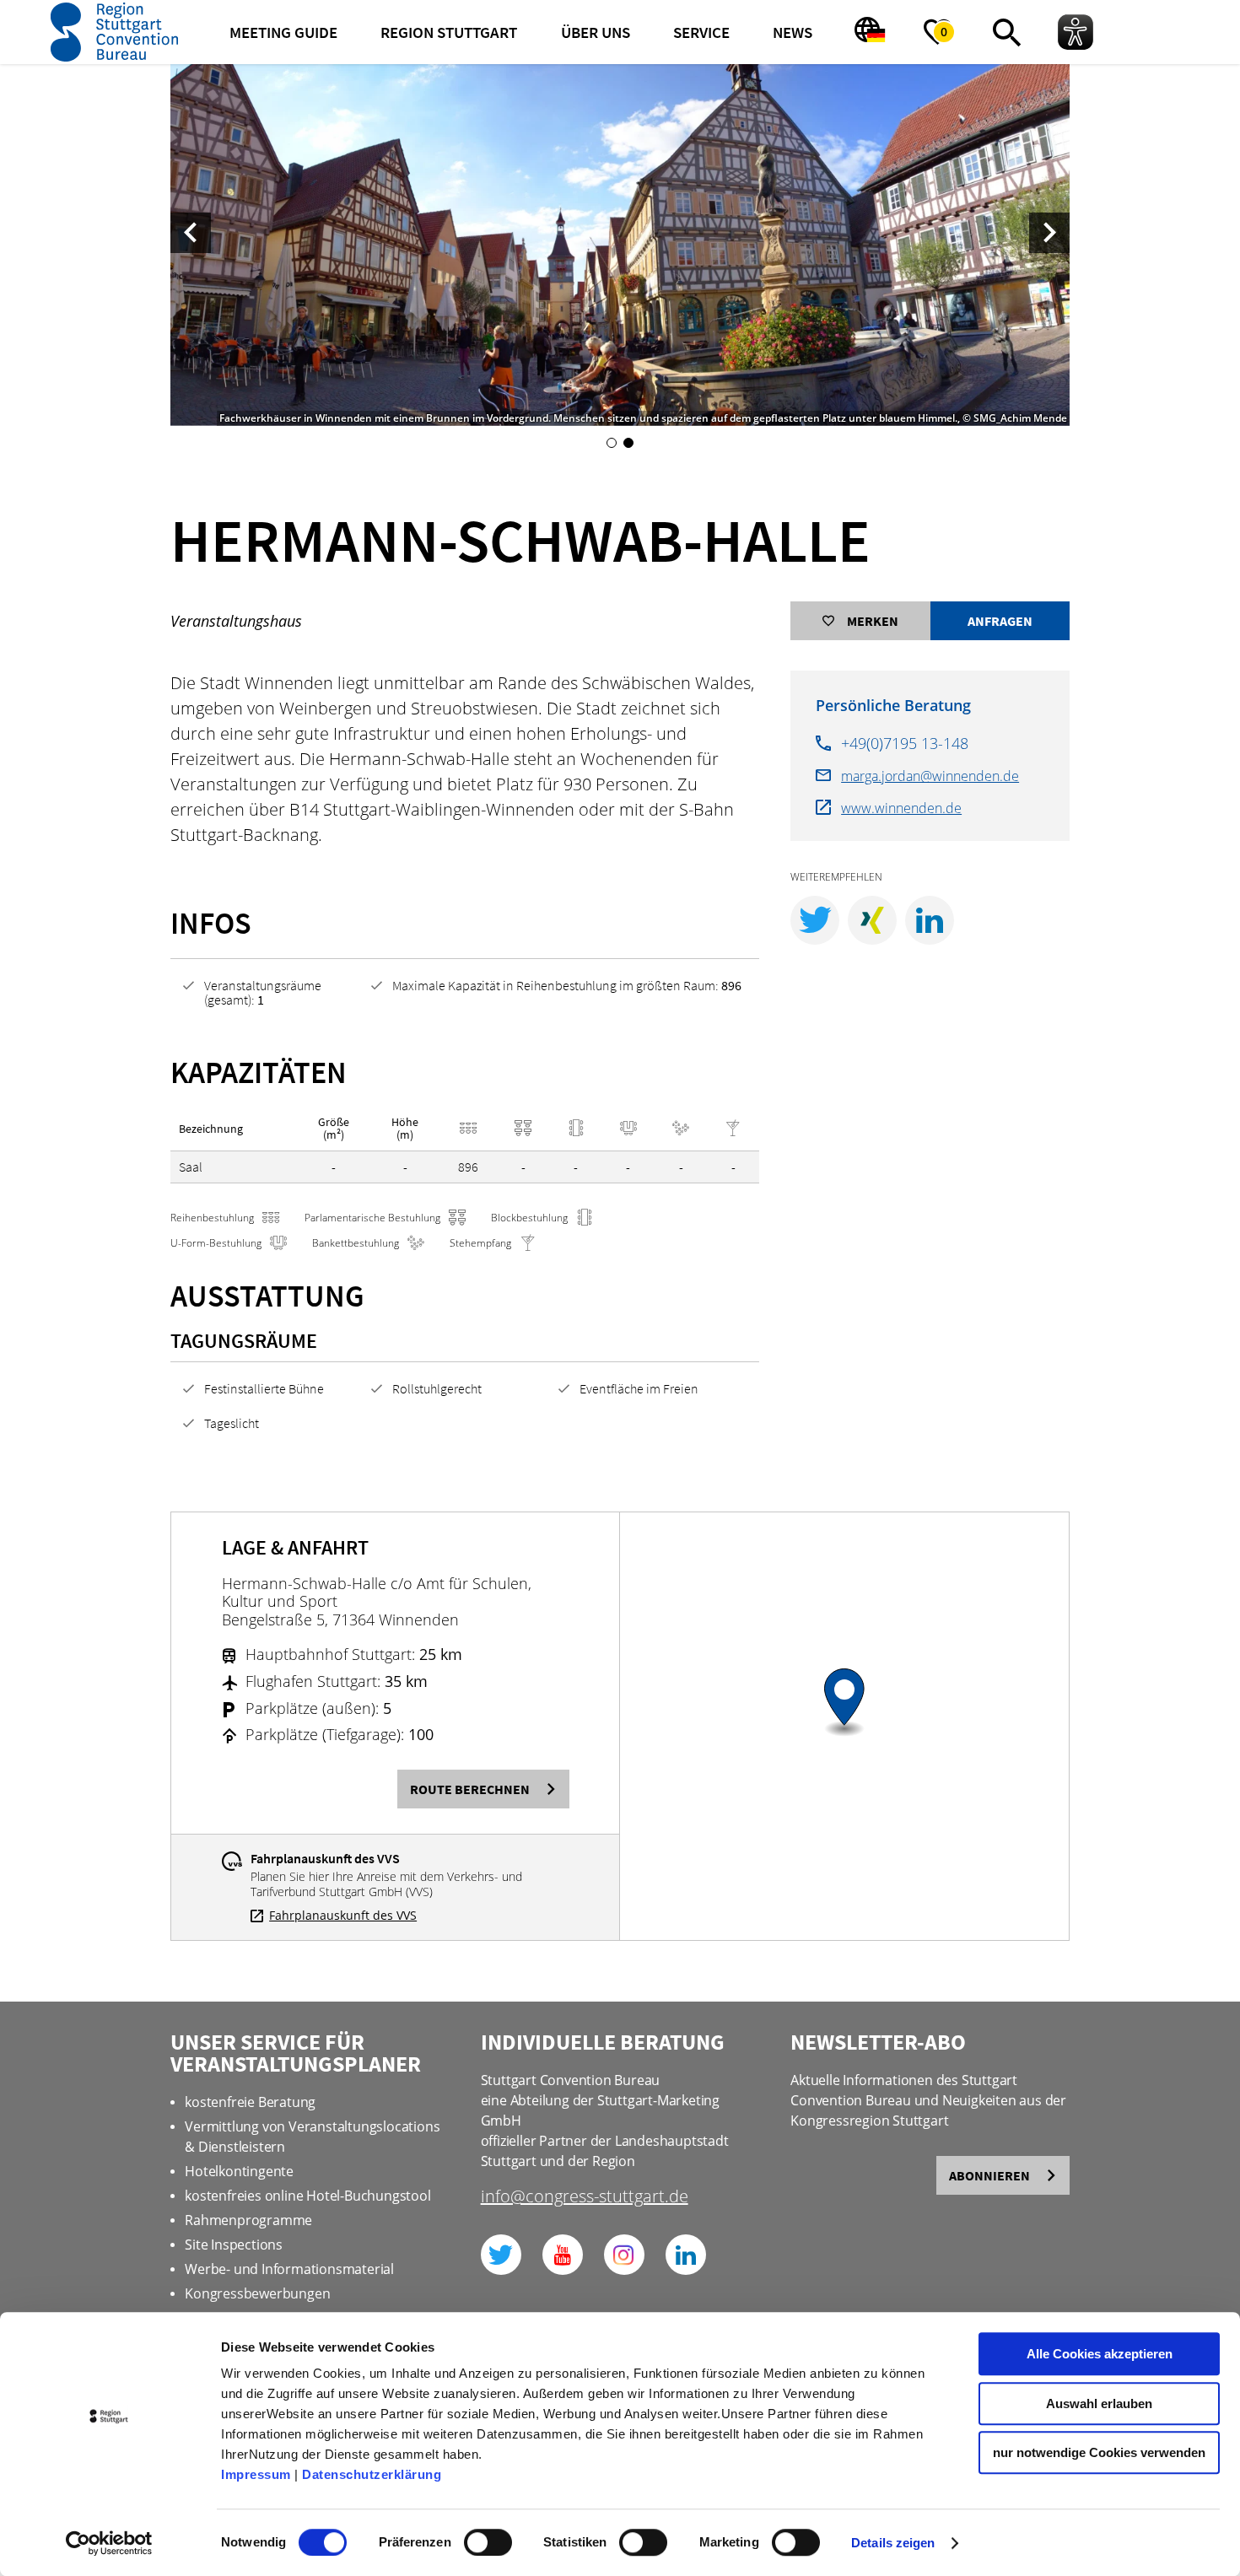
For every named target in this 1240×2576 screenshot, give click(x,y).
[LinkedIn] (686, 2255)
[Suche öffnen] (1006, 32)
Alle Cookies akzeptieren (1100, 2354)
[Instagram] (624, 2255)
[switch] (488, 2542)
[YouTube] (563, 2255)
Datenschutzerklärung (372, 2474)
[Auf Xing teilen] (872, 920)
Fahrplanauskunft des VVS (343, 1916)
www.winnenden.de (901, 808)
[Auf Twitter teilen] (815, 920)
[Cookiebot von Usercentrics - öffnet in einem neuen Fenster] (109, 2543)
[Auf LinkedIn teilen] (930, 920)
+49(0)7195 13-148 (905, 743)
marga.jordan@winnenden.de (930, 776)
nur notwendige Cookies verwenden (1099, 2452)
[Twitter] (501, 2255)
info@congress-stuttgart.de (585, 2198)
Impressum (256, 2474)
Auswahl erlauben (1099, 2404)
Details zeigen (893, 2543)
